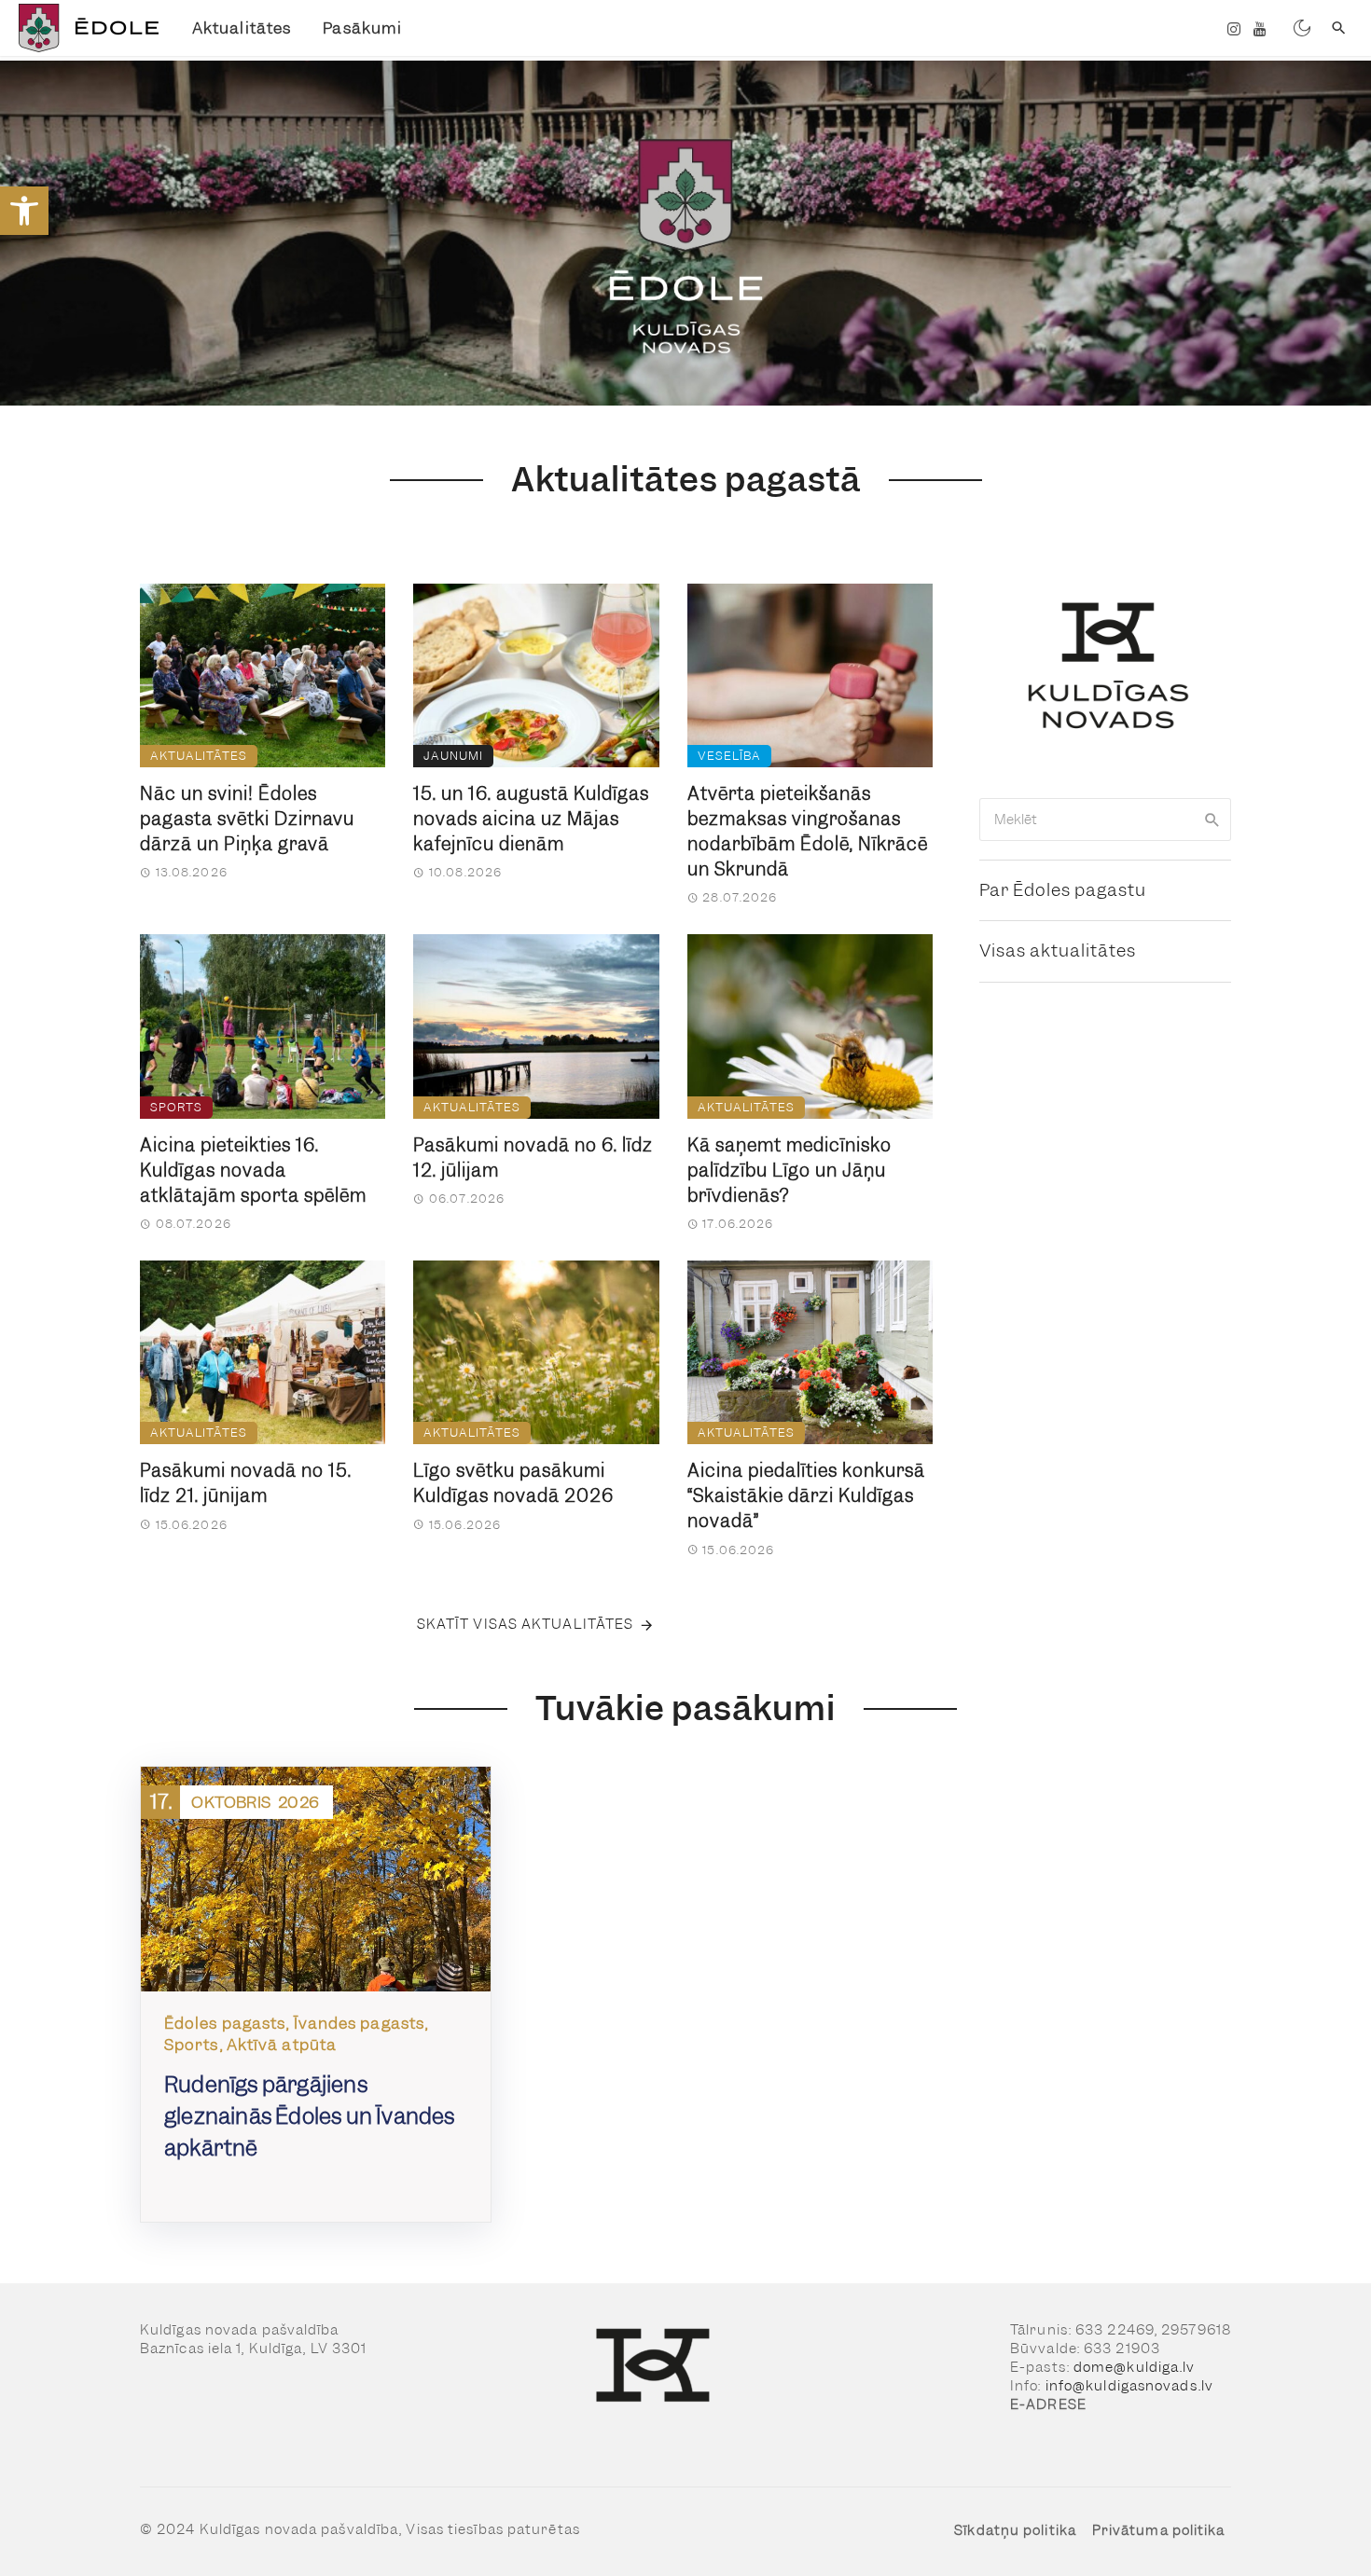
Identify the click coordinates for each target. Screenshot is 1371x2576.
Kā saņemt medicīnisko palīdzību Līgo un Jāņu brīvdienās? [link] (789, 1171)
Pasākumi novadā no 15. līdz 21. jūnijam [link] (246, 1483)
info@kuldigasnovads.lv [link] (1129, 2386)
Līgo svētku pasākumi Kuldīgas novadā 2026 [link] (513, 1483)
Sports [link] (176, 1107)
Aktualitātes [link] (242, 28)
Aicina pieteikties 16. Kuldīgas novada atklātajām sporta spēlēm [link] (253, 1171)
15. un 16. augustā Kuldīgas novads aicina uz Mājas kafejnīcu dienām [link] (531, 819)
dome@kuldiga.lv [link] (1135, 2367)
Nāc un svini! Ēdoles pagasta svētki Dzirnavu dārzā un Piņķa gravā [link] (247, 819)
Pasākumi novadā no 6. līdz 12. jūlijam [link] (533, 1158)
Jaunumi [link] (453, 756)
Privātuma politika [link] (1159, 2530)
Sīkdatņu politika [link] (1015, 2530)
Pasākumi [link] (362, 28)
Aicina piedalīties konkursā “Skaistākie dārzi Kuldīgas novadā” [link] (806, 1496)
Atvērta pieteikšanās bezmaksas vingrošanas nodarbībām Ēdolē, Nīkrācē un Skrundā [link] (808, 832)
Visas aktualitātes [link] (1058, 951)
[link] (24, 211)
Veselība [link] (729, 756)
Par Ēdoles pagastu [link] (1063, 890)
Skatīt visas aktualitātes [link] (526, 1624)
